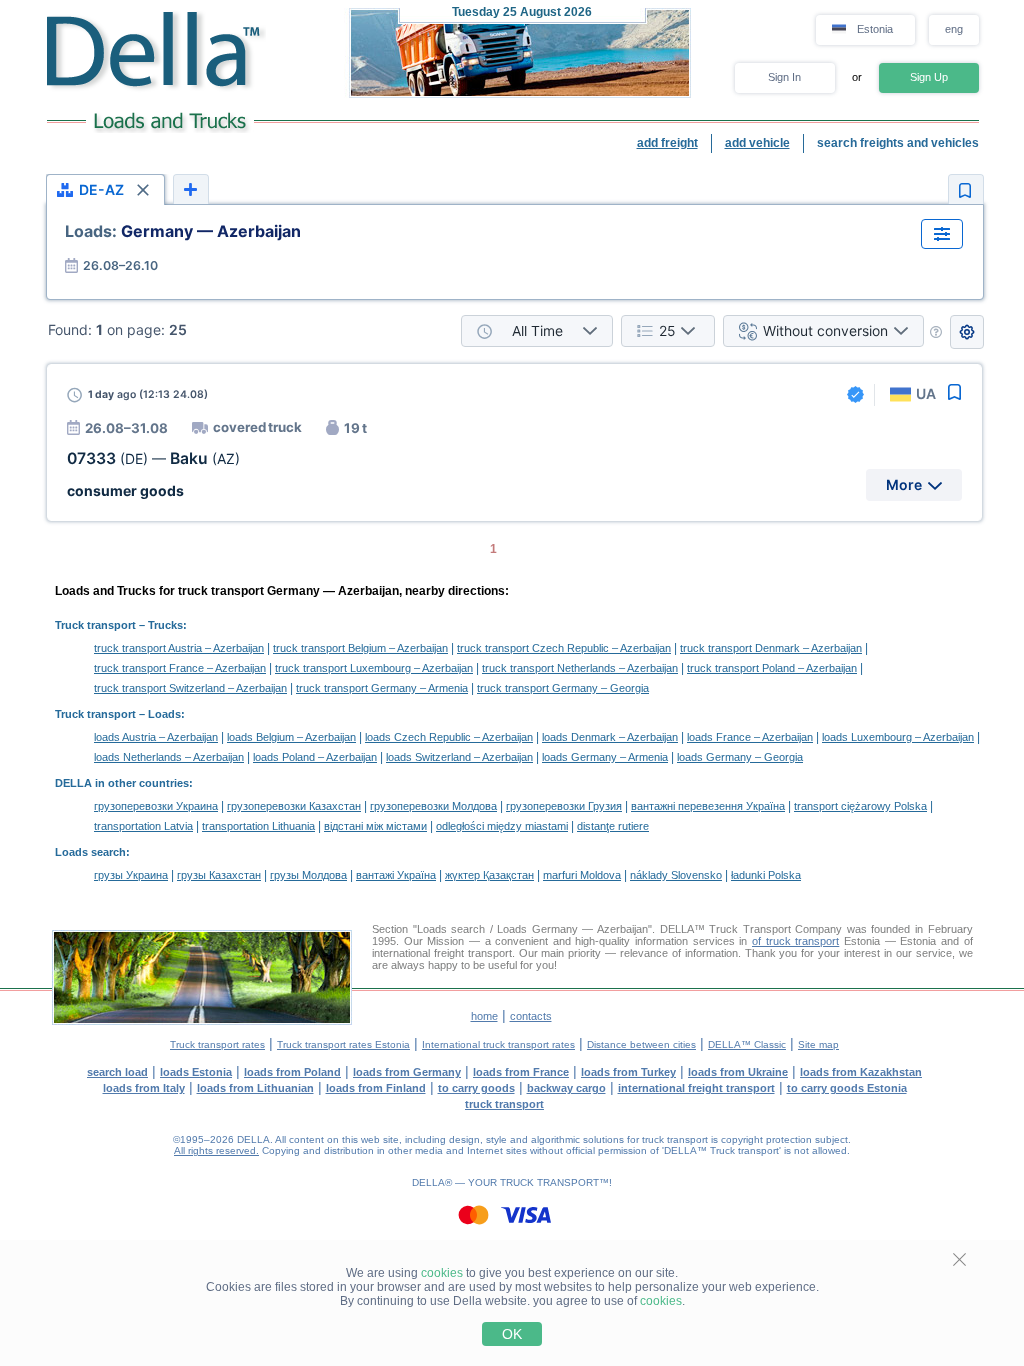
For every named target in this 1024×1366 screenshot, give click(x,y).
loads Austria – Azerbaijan (156, 737)
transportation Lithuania (258, 826)
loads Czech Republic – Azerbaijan (449, 737)
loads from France (521, 1072)
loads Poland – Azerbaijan (315, 757)
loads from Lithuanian (255, 1088)
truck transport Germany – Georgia (563, 688)
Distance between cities (641, 1044)
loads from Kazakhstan (861, 1072)
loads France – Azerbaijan (750, 737)
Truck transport (95, 625)
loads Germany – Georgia (740, 757)
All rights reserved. (216, 1150)
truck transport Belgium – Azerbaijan (360, 648)
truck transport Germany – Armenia (382, 688)
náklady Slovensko (676, 875)
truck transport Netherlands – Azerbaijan (580, 668)
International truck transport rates (498, 1044)
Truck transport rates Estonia (343, 1044)
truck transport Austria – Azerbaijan (179, 648)
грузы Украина (131, 875)
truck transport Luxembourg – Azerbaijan (374, 668)
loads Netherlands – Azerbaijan (169, 757)
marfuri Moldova (582, 875)
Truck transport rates (217, 1044)
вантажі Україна (396, 875)
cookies (442, 1273)
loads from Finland (376, 1088)
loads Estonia (196, 1072)
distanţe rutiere (613, 826)
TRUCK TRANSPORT (549, 1182)
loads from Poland (292, 1072)
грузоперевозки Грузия (564, 806)
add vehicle (757, 143)
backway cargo (566, 1088)
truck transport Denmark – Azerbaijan (771, 648)
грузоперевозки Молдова (433, 806)
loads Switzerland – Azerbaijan (459, 757)
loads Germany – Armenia (605, 757)
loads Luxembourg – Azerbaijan (898, 737)
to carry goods (476, 1088)
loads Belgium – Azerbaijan (291, 737)
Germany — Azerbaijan (183, 231)
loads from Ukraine (738, 1072)
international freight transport (696, 1088)
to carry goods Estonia (847, 1088)
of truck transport (795, 941)
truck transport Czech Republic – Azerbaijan (564, 648)
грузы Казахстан (219, 875)
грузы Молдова (308, 875)
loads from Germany (407, 1072)
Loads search (90, 852)
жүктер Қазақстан (489, 875)
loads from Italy (144, 1088)
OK (512, 1334)
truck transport (504, 1104)
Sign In (784, 77)
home (484, 1016)
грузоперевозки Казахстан (294, 806)
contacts (531, 1016)
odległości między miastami (502, 826)
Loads (164, 714)
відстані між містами (375, 826)
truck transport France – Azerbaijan (180, 668)
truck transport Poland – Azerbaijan (772, 668)
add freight (667, 143)
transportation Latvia (143, 826)
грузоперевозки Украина (156, 806)
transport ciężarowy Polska (860, 806)
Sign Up (929, 77)
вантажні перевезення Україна (708, 806)
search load (117, 1072)
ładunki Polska (766, 875)
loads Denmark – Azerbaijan (610, 737)
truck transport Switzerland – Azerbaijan (190, 688)
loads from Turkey (628, 1072)
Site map (818, 1044)
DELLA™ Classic (747, 1044)
